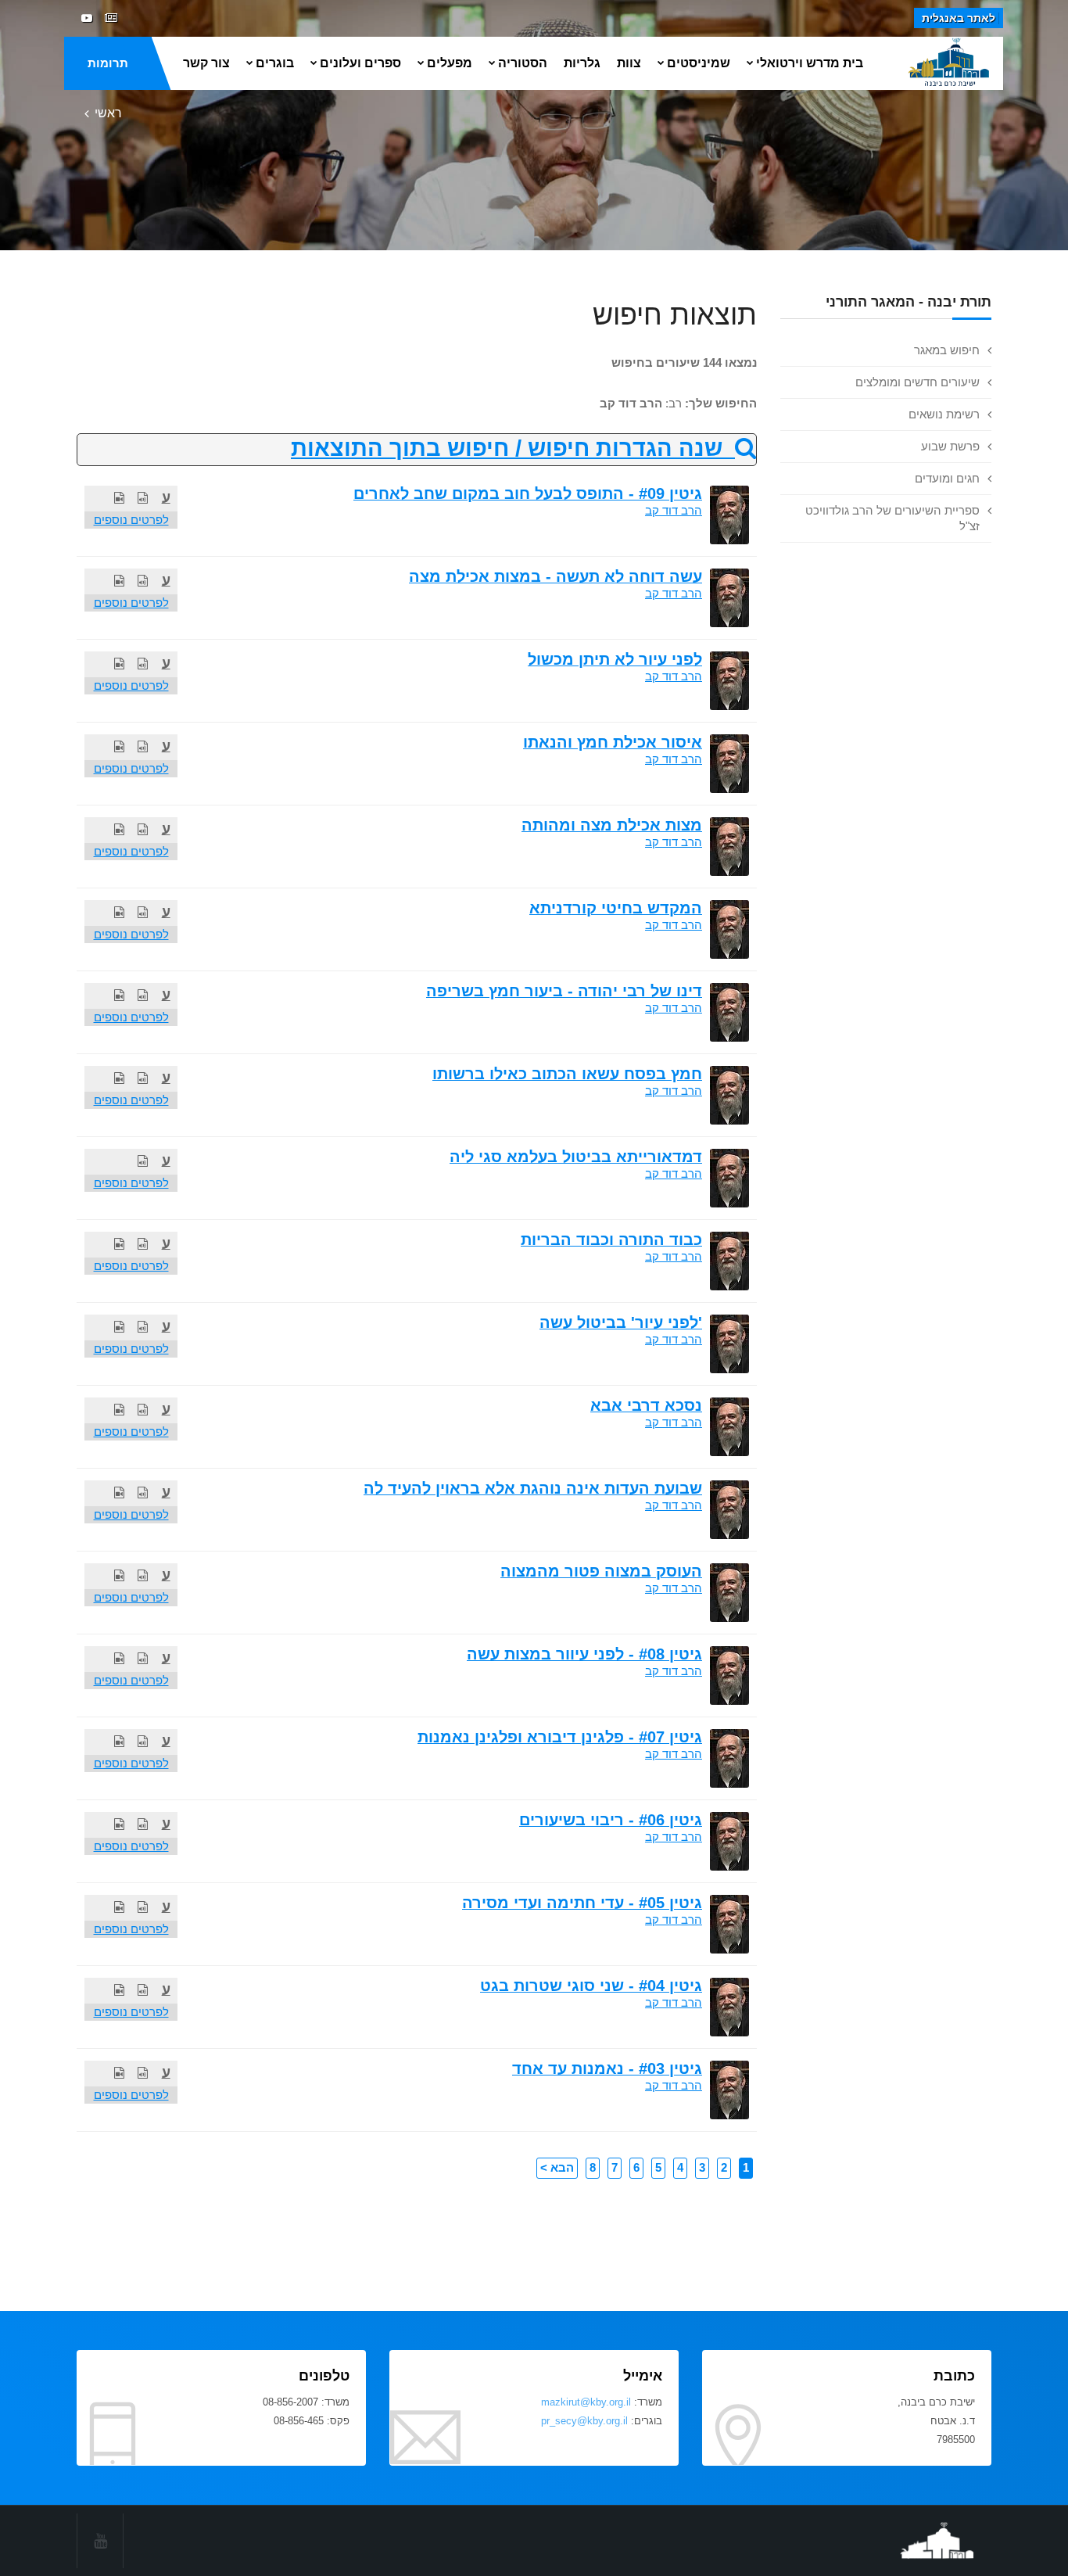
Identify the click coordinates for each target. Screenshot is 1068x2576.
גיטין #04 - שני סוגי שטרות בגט (591, 1986)
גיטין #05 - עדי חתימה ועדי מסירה (582, 1903)
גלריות (582, 63)
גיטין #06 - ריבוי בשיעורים (611, 1820)
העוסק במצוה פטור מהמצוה (601, 1571)
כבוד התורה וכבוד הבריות (611, 1240)
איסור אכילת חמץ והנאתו (613, 742)
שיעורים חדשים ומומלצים (917, 382)
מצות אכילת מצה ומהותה (612, 825)
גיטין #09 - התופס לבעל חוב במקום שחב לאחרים (528, 493)
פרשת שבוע (950, 446)
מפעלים (450, 63)
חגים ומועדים (947, 478)
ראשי (108, 113)
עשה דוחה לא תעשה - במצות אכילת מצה (556, 576)
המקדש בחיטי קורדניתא (616, 908)
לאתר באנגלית (959, 18)
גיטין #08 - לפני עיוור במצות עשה (584, 1654)
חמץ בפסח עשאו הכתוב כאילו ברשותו (567, 1074)
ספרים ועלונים (360, 63)
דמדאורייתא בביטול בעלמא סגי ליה (576, 1157)
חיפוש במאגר (947, 350)
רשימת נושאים (944, 414)
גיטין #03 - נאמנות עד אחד (607, 2068)
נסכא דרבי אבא (646, 1405)
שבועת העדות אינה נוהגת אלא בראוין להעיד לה (533, 1488)
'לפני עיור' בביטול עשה (621, 1322)
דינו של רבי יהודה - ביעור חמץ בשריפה (564, 991)
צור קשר (206, 63)
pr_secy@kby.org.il (584, 2421)
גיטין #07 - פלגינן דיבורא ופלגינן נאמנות (560, 1737)
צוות (629, 63)
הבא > (557, 2167)
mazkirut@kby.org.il (586, 2402)
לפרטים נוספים (131, 520)
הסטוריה (523, 63)
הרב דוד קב (674, 510)
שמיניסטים (699, 63)
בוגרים (275, 63)
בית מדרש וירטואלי (810, 63)
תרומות (108, 63)
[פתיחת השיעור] (143, 498)
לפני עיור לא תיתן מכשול (615, 659)
